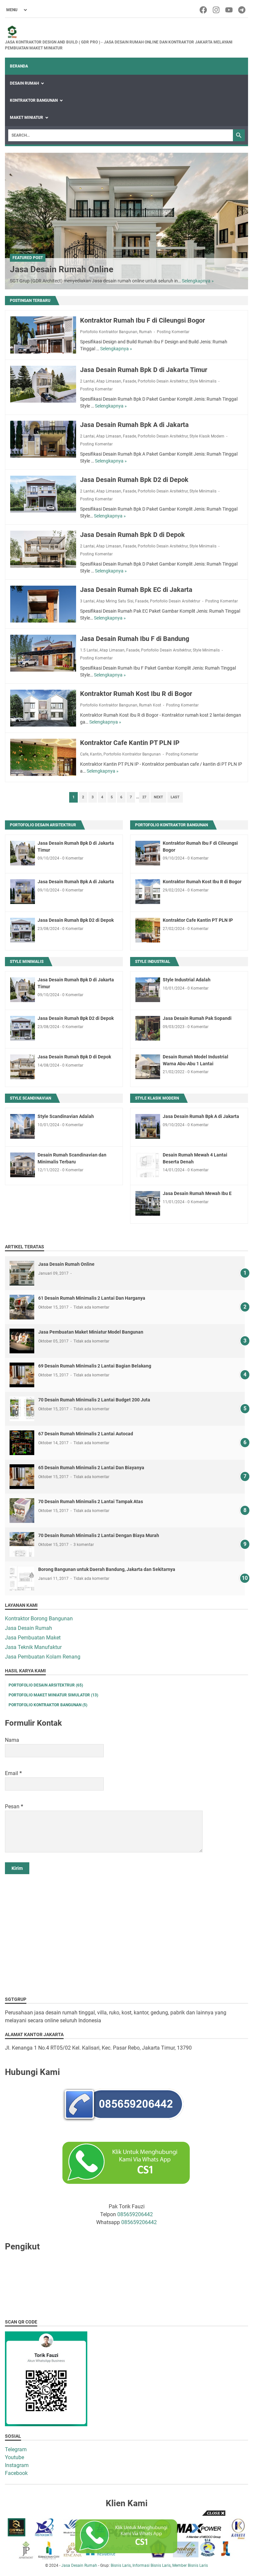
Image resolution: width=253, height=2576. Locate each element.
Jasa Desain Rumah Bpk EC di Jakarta (136, 590)
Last (175, 797)
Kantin (96, 754)
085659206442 (135, 2214)
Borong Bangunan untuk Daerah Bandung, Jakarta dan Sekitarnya (107, 1569)
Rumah (145, 332)
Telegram (16, 2449)
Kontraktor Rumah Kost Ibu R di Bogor (136, 694)
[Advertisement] (126, 1930)
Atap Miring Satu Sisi (115, 601)
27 (144, 797)
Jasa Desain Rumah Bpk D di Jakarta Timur (144, 370)
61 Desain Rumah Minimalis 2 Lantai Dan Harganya (92, 1298)
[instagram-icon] (217, 10)
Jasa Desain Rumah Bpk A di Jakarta (134, 425)
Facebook (16, 2473)
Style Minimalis (203, 381)
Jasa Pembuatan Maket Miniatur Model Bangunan (91, 1332)
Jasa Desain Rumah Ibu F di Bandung (135, 639)
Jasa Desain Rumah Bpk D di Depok (132, 535)
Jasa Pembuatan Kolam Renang (43, 1657)
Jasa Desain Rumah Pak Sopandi (197, 1018)
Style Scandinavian (30, 1098)
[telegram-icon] (242, 10)
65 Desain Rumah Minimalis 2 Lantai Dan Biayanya (91, 1468)
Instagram (17, 2465)
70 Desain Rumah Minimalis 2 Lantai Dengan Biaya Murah (99, 1535)
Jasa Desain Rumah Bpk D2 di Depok (134, 480)
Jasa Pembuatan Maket (33, 1638)
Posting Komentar (173, 332)
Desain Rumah (24, 83)
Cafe (84, 754)
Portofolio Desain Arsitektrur (163, 381)
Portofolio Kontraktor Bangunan (109, 332)
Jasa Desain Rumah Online (62, 269)
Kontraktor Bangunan (34, 100)
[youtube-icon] (229, 10)
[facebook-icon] (204, 10)
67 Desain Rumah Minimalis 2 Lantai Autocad (86, 1434)
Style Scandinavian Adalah (66, 1116)
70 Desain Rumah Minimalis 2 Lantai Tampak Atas (91, 1501)
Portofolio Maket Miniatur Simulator (53, 1695)
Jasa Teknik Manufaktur (33, 1647)
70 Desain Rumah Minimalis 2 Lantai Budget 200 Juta (94, 1400)
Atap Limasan (109, 381)
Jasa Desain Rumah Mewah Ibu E (197, 1193)
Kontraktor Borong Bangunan (39, 1619)
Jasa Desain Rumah (28, 1628)
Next (158, 797)
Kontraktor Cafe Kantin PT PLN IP (130, 743)
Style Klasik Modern (207, 436)
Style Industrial (153, 962)
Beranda (19, 66)
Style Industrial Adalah (187, 980)
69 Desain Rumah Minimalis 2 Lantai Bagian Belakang (95, 1366)
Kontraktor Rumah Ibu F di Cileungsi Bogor (142, 320)
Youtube (14, 2457)
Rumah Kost (150, 705)
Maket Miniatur (27, 118)
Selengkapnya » (198, 281)
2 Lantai (87, 381)
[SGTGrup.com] (126, 32)
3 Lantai (87, 601)
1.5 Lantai (89, 650)
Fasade (129, 381)
